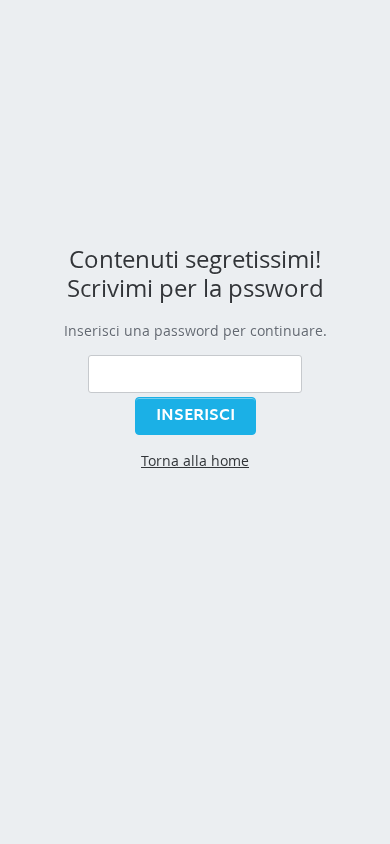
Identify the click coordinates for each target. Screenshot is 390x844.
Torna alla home (195, 460)
